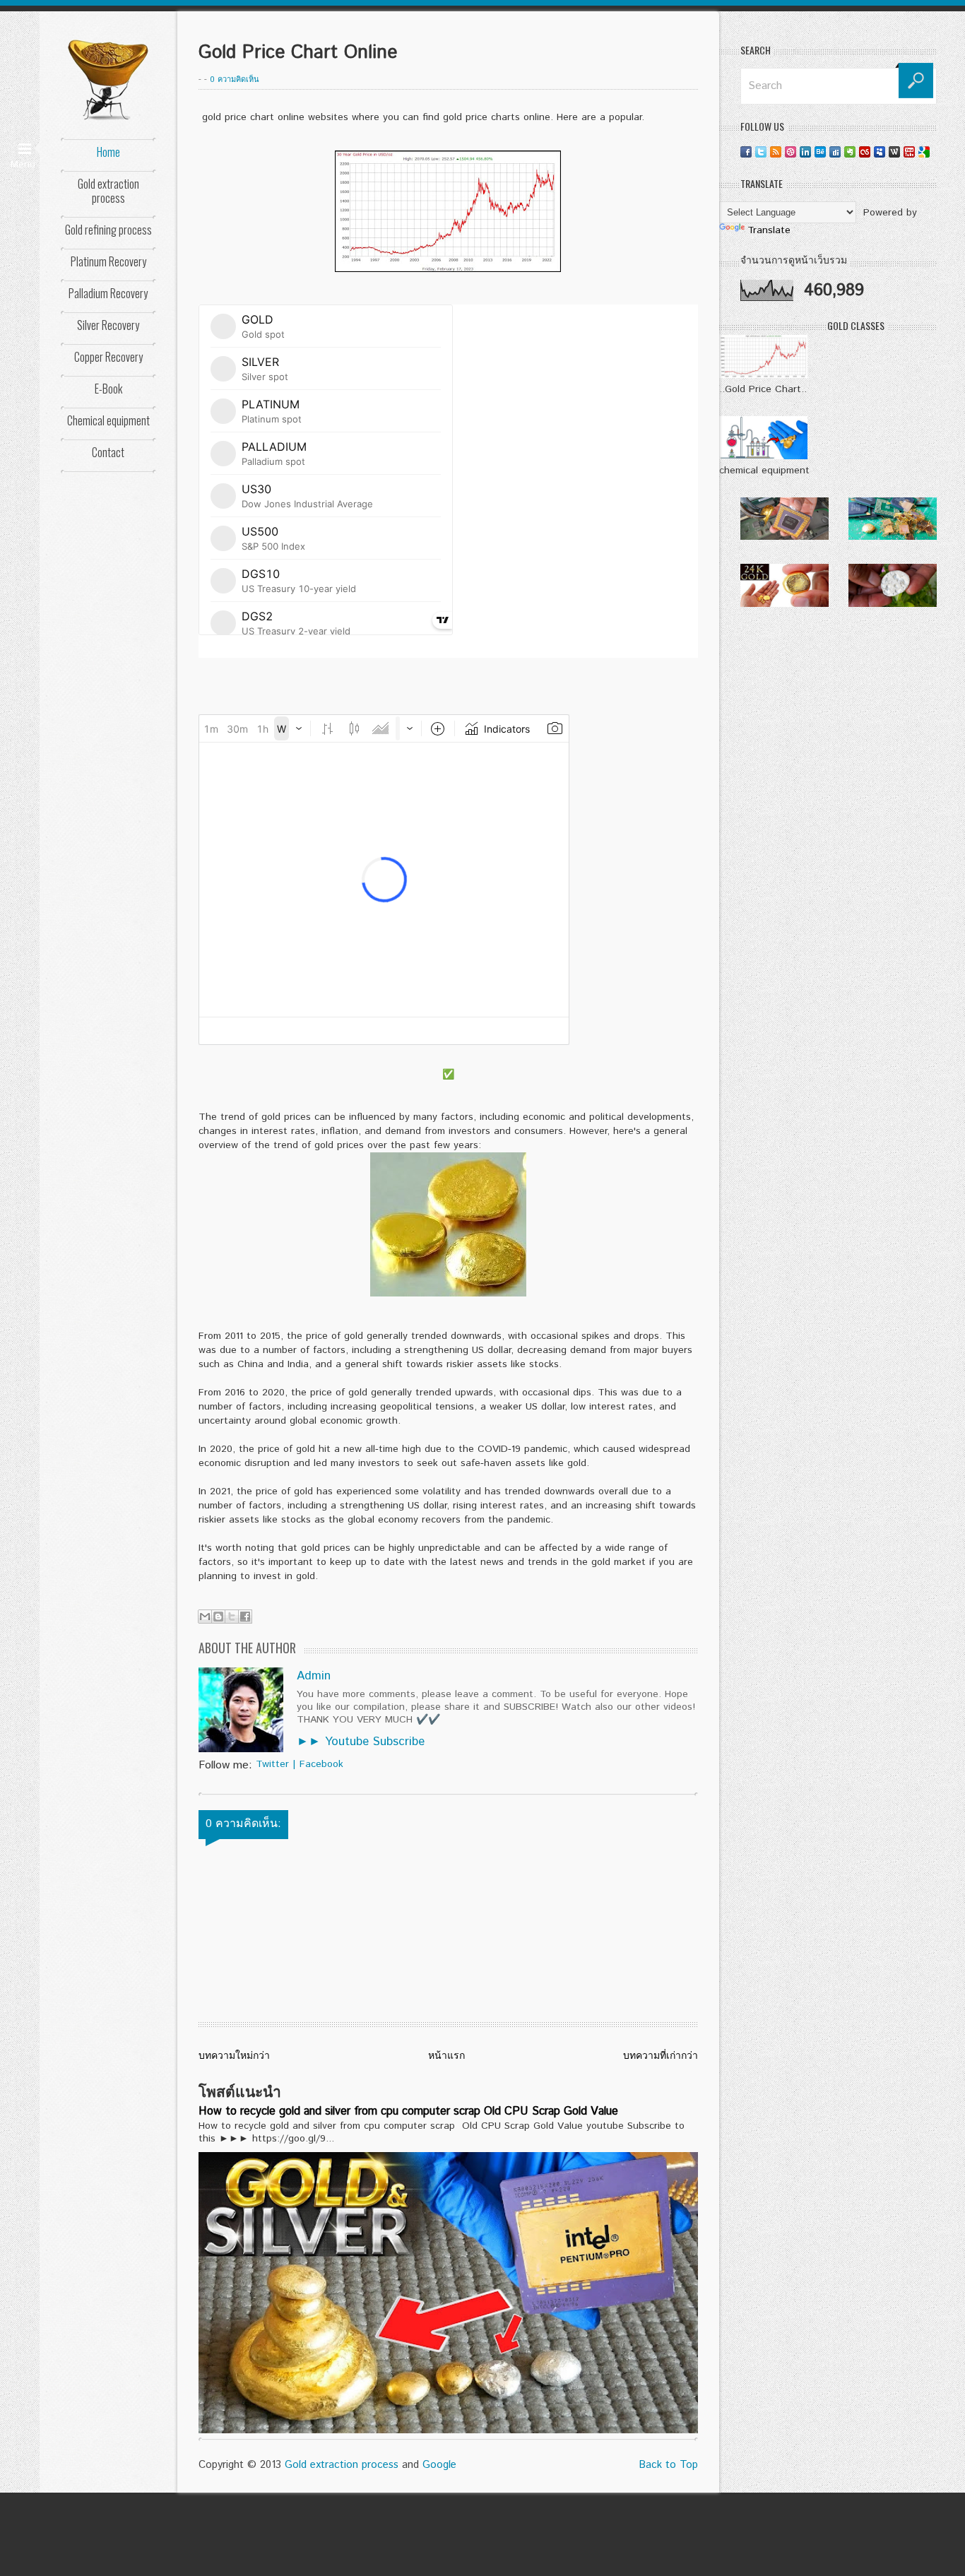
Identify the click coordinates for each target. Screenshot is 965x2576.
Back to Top (668, 2465)
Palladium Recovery (108, 293)
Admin (314, 1676)
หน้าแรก (446, 2056)
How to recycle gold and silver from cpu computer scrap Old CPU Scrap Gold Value (408, 2111)
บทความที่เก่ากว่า (661, 2056)
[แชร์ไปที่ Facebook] (245, 1617)
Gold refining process (108, 230)
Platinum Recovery (108, 261)
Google (439, 2465)
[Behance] (820, 152)
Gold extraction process (108, 191)
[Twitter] (761, 152)
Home (108, 152)
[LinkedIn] (805, 152)
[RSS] (776, 152)
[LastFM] (865, 152)
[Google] (924, 152)
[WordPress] (894, 152)
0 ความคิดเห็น (235, 80)
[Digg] (835, 152)
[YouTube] (909, 152)
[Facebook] (746, 152)
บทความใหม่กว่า (234, 2056)
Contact (108, 452)
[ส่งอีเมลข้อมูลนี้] (205, 1617)
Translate (769, 230)
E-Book (108, 389)
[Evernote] (850, 152)
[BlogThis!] (218, 1617)
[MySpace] (880, 152)
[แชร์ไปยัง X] (232, 1617)
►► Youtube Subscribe (361, 1742)
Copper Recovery (108, 357)
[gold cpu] (785, 537)
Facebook (321, 1764)
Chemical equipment (108, 420)
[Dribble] (791, 152)
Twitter (272, 1764)
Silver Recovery (108, 325)
